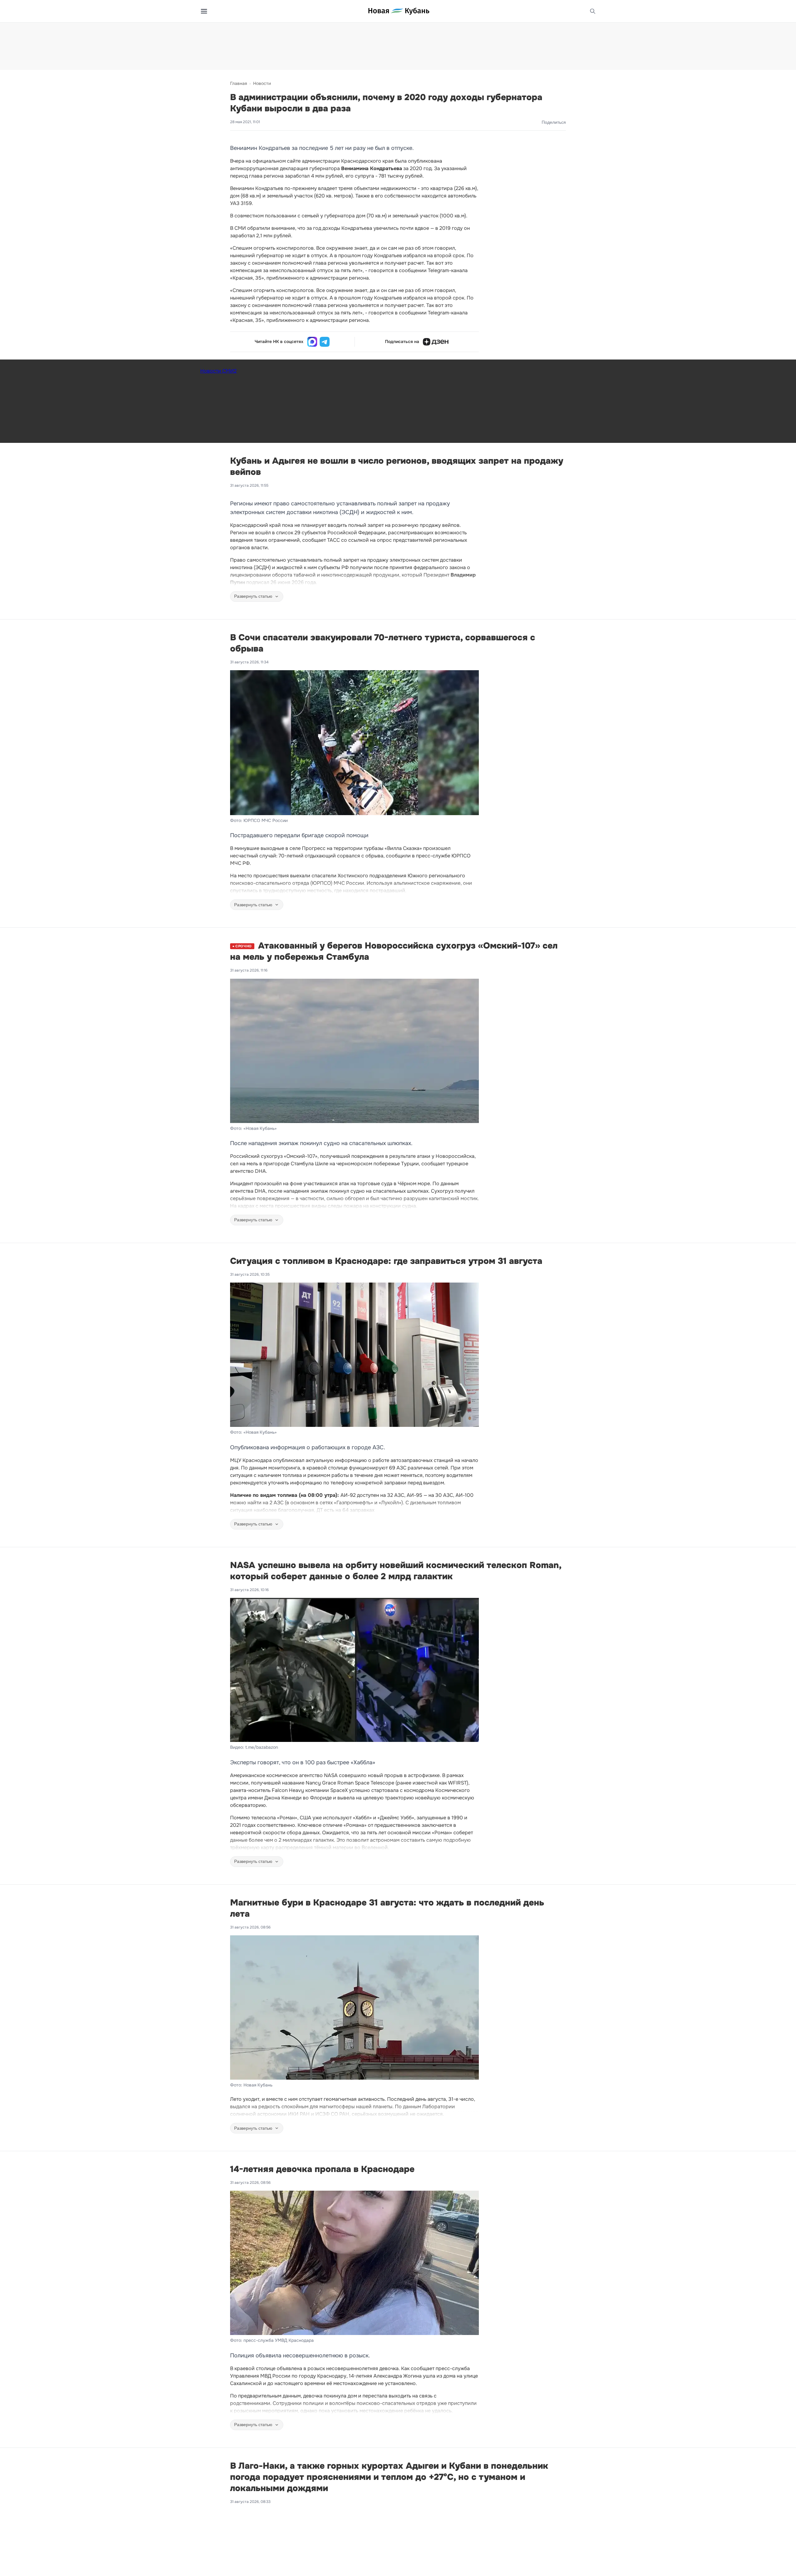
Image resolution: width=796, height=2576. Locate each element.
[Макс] (312, 342)
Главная (238, 83)
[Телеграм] (325, 342)
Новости (262, 83)
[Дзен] (436, 342)
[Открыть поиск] (593, 11)
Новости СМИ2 (218, 371)
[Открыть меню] (204, 11)
